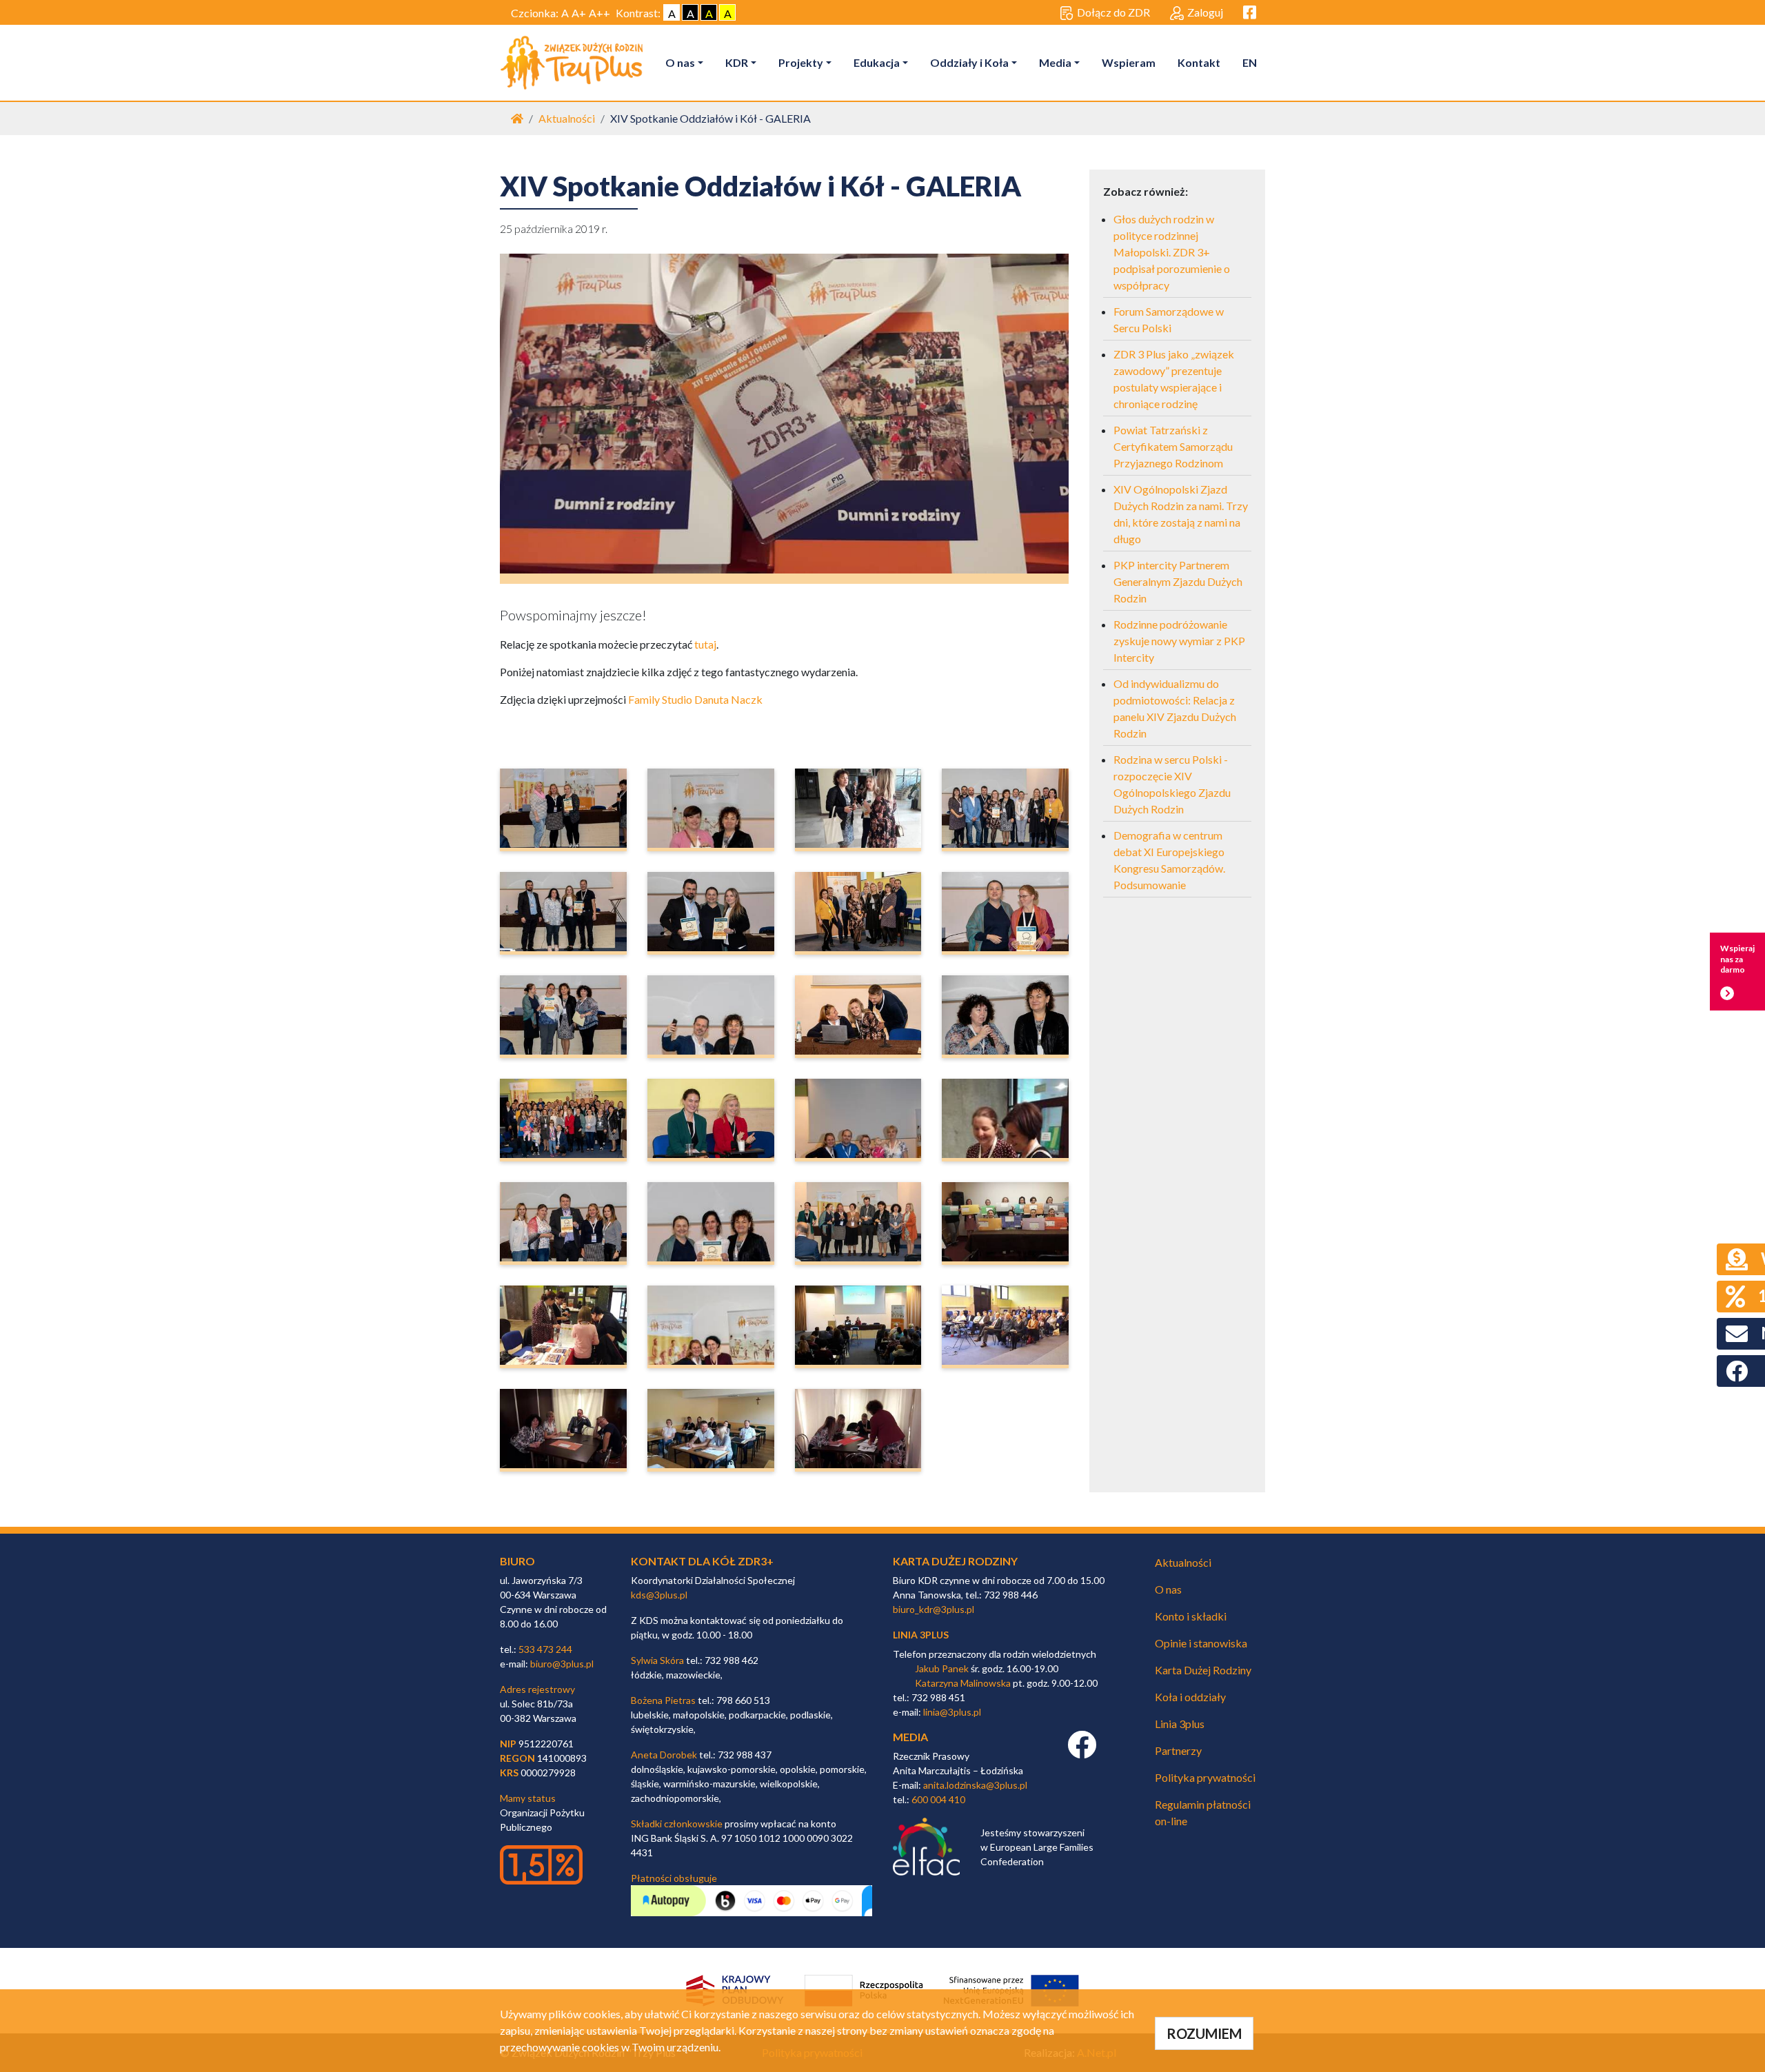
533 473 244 (545, 1649)
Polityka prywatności (1205, 1777)
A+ (579, 13)
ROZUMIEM (1204, 2033)
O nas (680, 62)
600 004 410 (938, 1799)
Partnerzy (1178, 1750)
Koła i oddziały (1190, 1697)
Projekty (801, 62)
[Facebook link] (1082, 1752)
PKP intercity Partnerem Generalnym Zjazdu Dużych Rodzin (1178, 581)
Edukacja (877, 62)
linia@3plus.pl (952, 1712)
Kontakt (1199, 62)
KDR (737, 62)
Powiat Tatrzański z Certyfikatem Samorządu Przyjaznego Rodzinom (1173, 446)
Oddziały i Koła (969, 62)
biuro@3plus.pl (562, 1664)
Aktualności (567, 118)
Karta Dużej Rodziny (1203, 1670)
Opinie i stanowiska (1201, 1643)
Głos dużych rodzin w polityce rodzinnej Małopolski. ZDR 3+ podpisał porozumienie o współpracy (1172, 252)
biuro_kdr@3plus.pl (934, 1609)
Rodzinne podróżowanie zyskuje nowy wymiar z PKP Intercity (1179, 641)
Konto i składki (1191, 1616)
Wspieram (1129, 62)
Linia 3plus (1180, 1724)
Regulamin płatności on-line (1203, 1812)
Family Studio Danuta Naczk (695, 699)
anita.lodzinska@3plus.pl (975, 1785)
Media (1055, 62)
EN (1250, 62)
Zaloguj (1205, 12)
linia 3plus (921, 1635)
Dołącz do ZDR (1113, 12)
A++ (599, 13)
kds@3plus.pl (659, 1595)
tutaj (705, 644)
